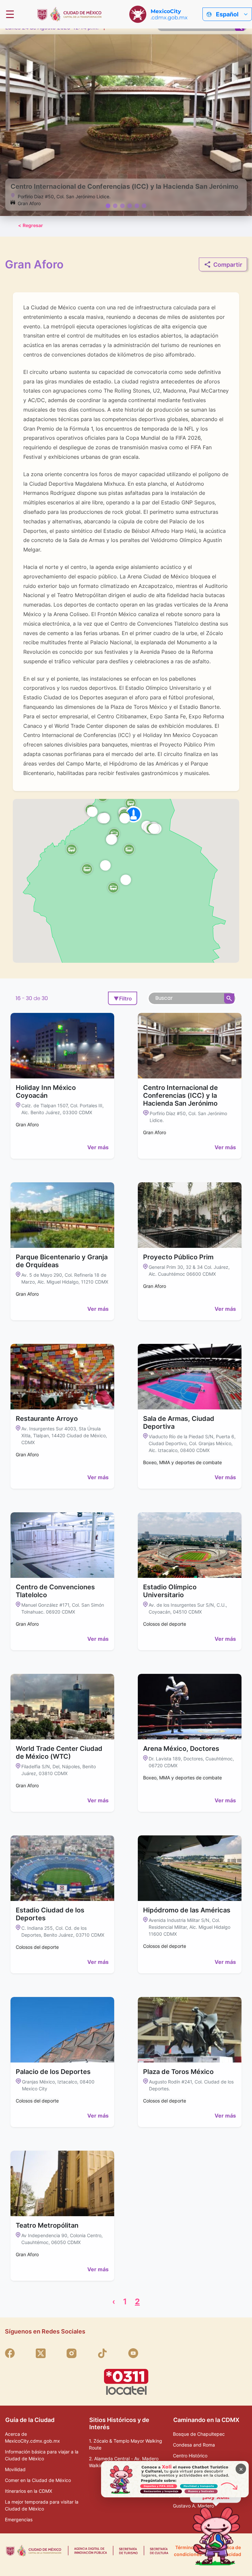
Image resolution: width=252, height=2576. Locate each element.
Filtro (123, 998)
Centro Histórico (190, 2456)
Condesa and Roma (194, 2445)
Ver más (98, 1147)
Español (227, 14)
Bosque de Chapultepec (199, 2434)
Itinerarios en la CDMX (29, 2491)
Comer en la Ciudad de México (38, 2480)
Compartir (228, 265)
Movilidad (15, 2469)
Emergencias (19, 2519)
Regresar (31, 225)
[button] (113, 887)
